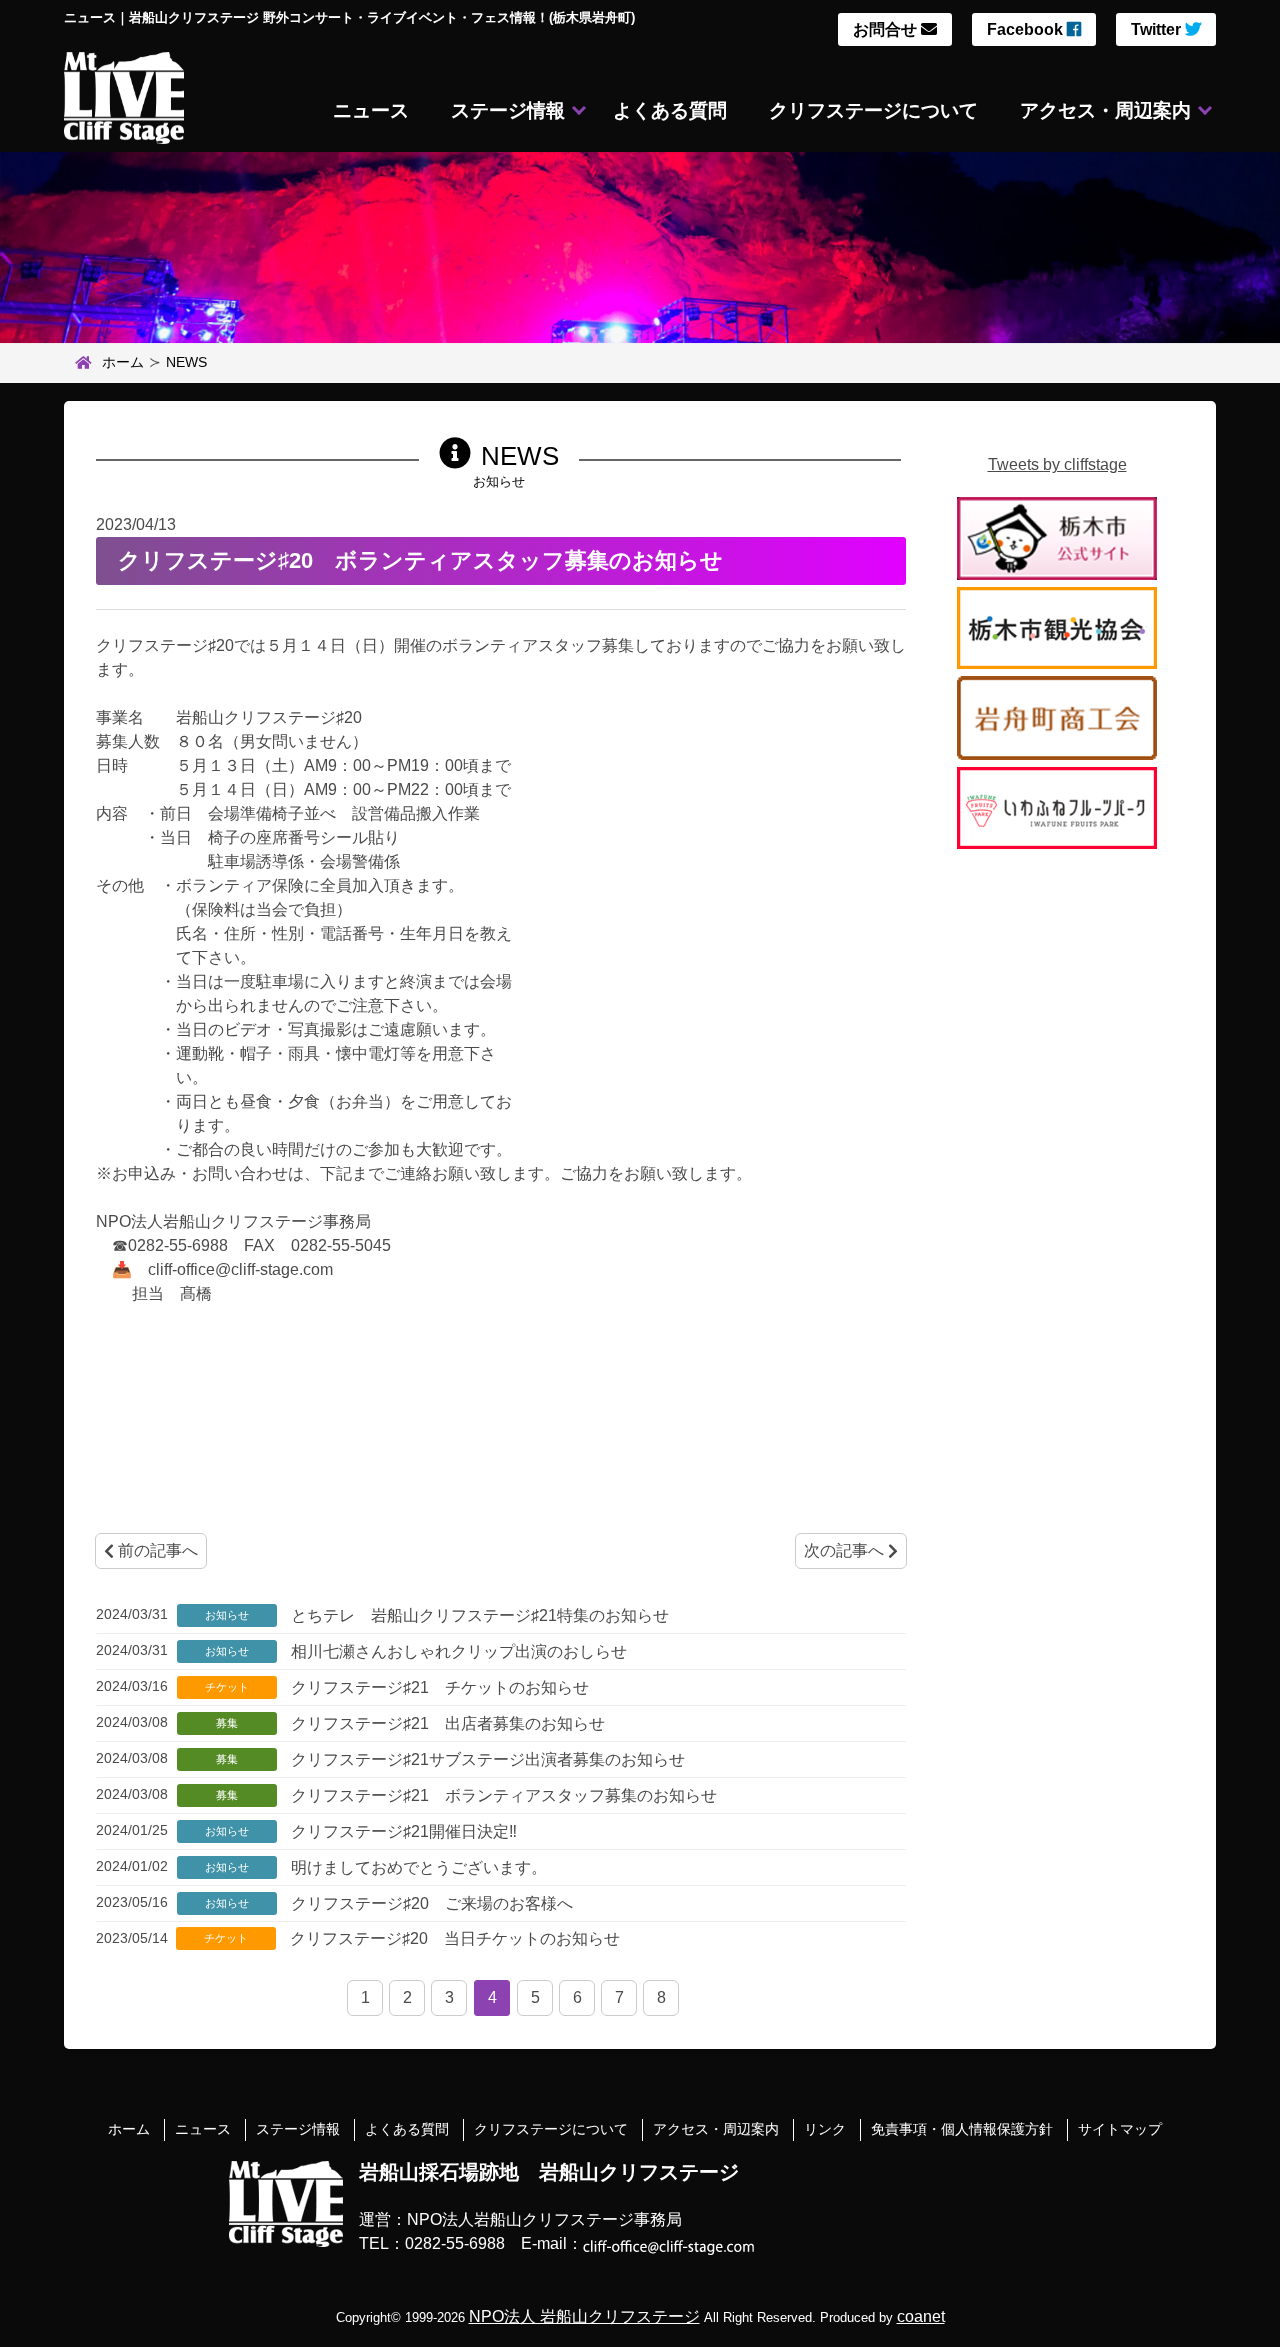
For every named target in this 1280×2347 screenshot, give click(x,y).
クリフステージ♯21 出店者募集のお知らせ (446, 1723)
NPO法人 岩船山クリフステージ (584, 2316)
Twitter (1158, 29)
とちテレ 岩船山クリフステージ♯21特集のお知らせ (478, 1615)
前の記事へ (156, 1550)
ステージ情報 (508, 110)
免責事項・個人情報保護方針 (962, 2129)
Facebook (1027, 29)
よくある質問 (670, 110)
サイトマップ (1120, 2129)
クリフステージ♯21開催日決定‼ (402, 1831)
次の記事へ (846, 1550)
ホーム (123, 362)
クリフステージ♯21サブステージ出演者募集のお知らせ (486, 1759)
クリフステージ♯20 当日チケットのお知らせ (453, 1938)
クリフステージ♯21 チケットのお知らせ (438, 1687)
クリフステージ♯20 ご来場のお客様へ (430, 1903)
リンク (825, 2129)
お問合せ (887, 29)
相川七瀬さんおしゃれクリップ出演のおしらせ (457, 1651)
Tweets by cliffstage (1057, 464)
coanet (921, 2316)
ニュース (371, 110)
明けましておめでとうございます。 (417, 1867)
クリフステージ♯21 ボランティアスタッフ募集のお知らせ (502, 1795)
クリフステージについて (873, 110)
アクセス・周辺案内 (1105, 110)
